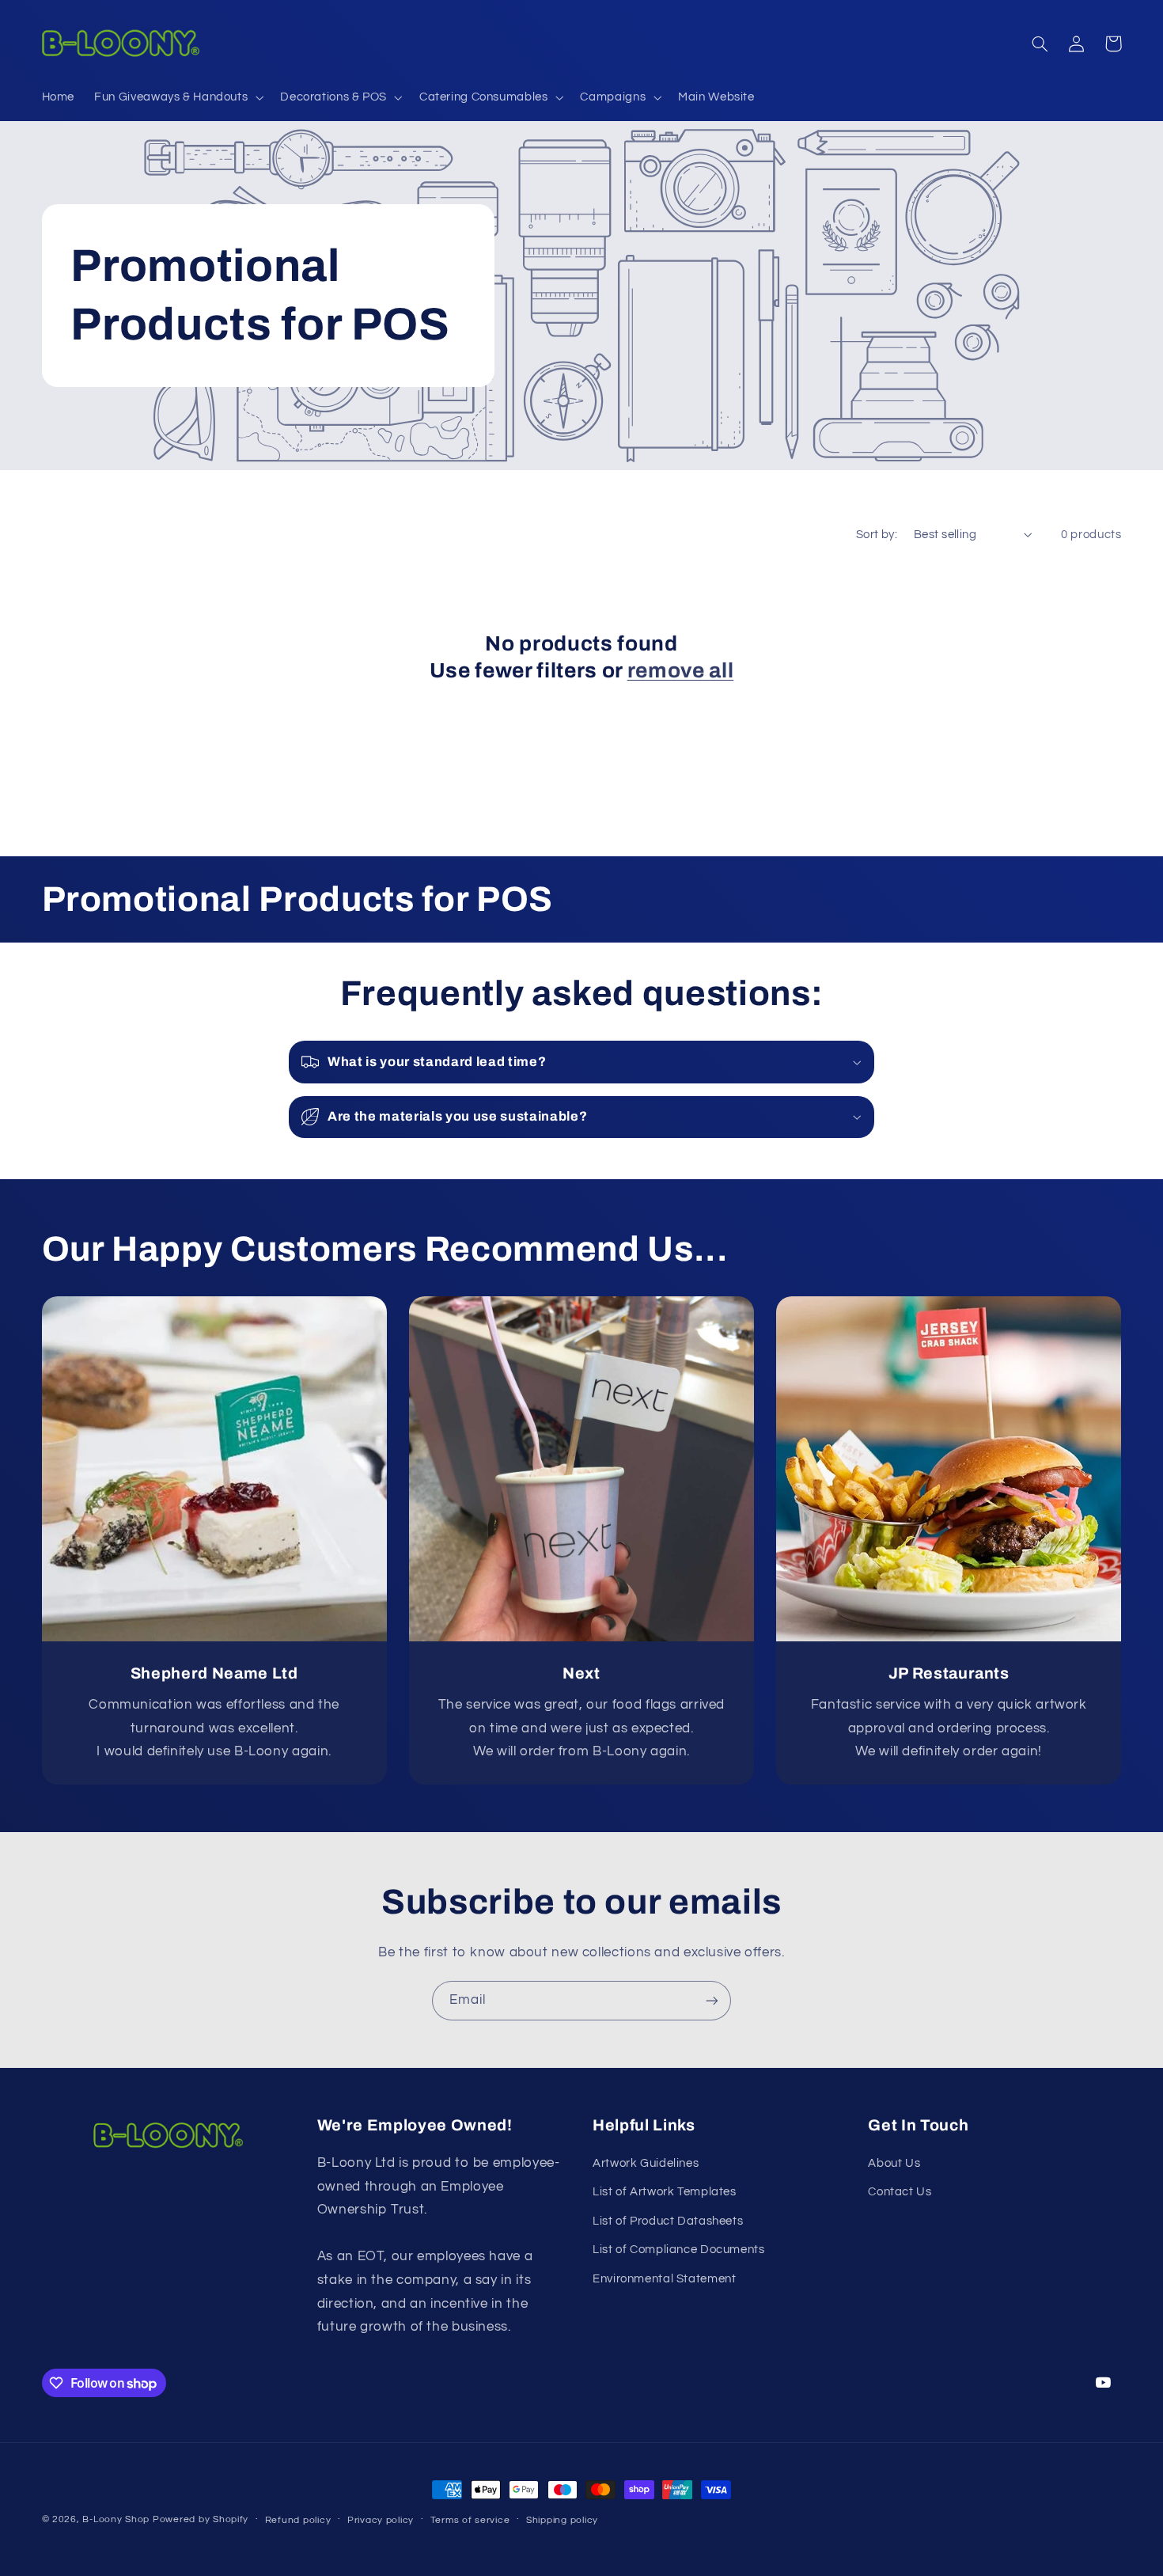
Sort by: (877, 535)
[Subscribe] (712, 2000)
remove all (681, 671)
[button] (178, 97)
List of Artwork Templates (665, 2192)
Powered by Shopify (201, 2519)
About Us (894, 2163)
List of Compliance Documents (679, 2250)
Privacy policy (381, 2520)
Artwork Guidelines (646, 2163)
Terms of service (470, 2520)
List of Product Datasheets (668, 2221)
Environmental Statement (665, 2279)
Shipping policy (562, 2520)
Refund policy (298, 2520)
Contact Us (900, 2192)
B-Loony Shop (116, 2519)
